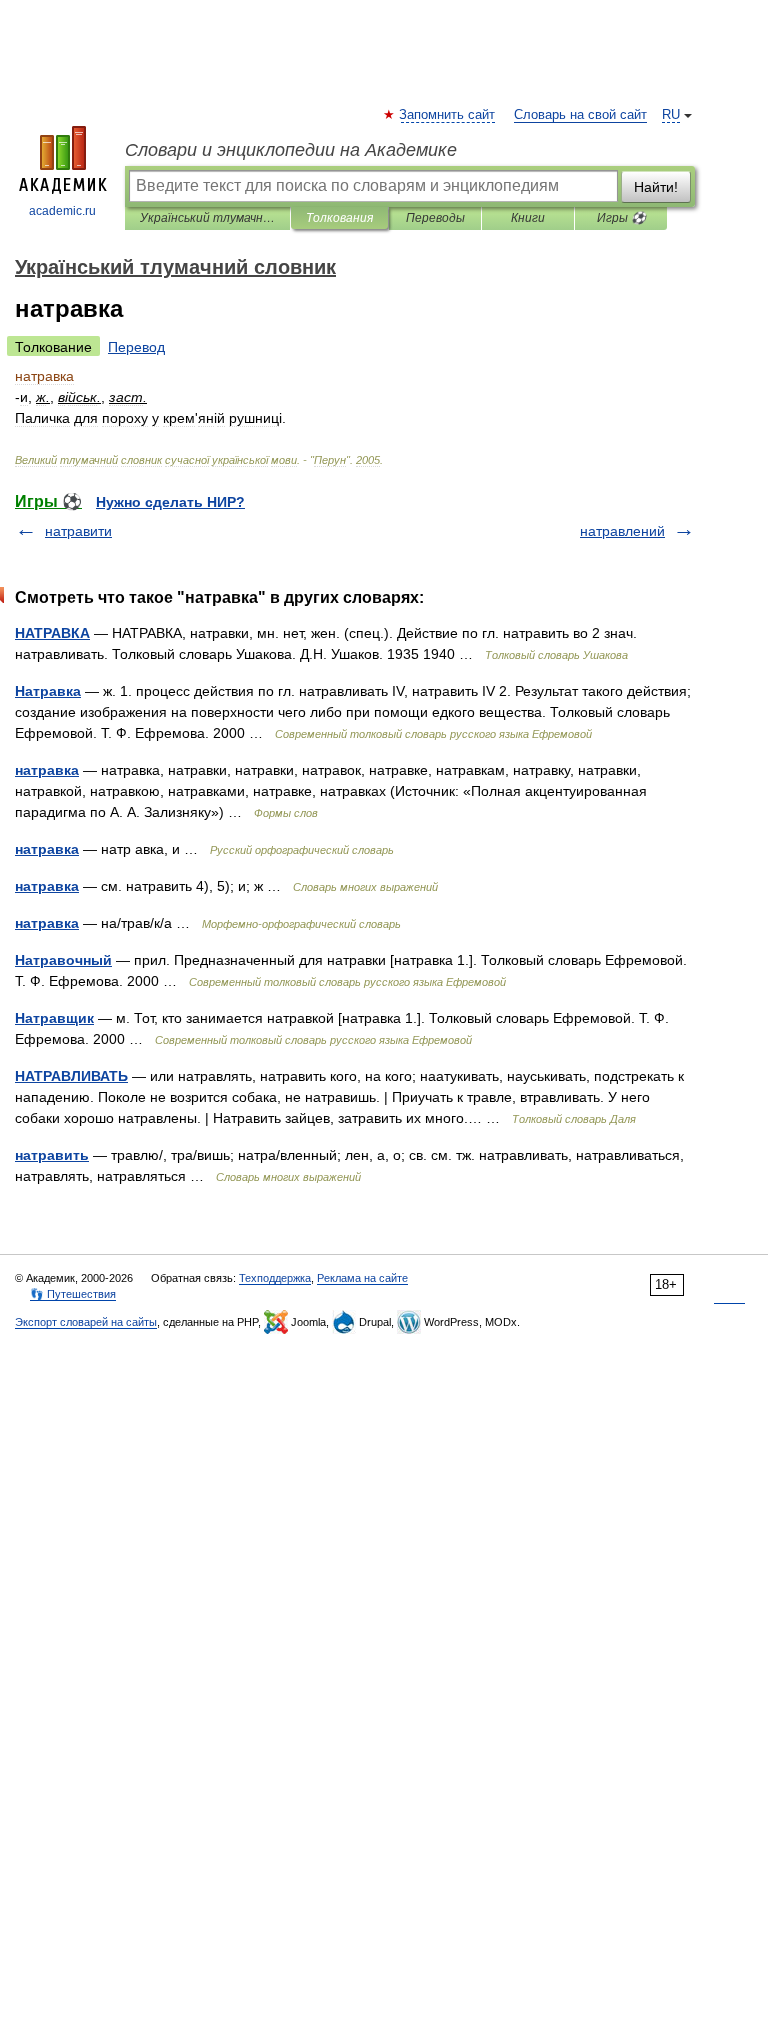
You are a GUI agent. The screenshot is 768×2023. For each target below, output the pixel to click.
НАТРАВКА (52, 633)
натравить (52, 1155)
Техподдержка (275, 1278)
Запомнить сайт (448, 115)
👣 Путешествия (73, 1294)
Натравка (48, 691)
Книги (528, 218)
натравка (47, 770)
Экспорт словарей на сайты (86, 1322)
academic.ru (62, 211)
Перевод (136, 347)
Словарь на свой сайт (580, 115)
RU (671, 115)
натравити (78, 531)
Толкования (339, 218)
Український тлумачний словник (207, 218)
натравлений (622, 531)
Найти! (656, 187)
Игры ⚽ (621, 218)
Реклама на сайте (362, 1278)
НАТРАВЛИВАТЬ (71, 1076)
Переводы (435, 218)
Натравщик (54, 1018)
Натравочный (63, 960)
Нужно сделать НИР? (170, 502)
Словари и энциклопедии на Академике (291, 150)
